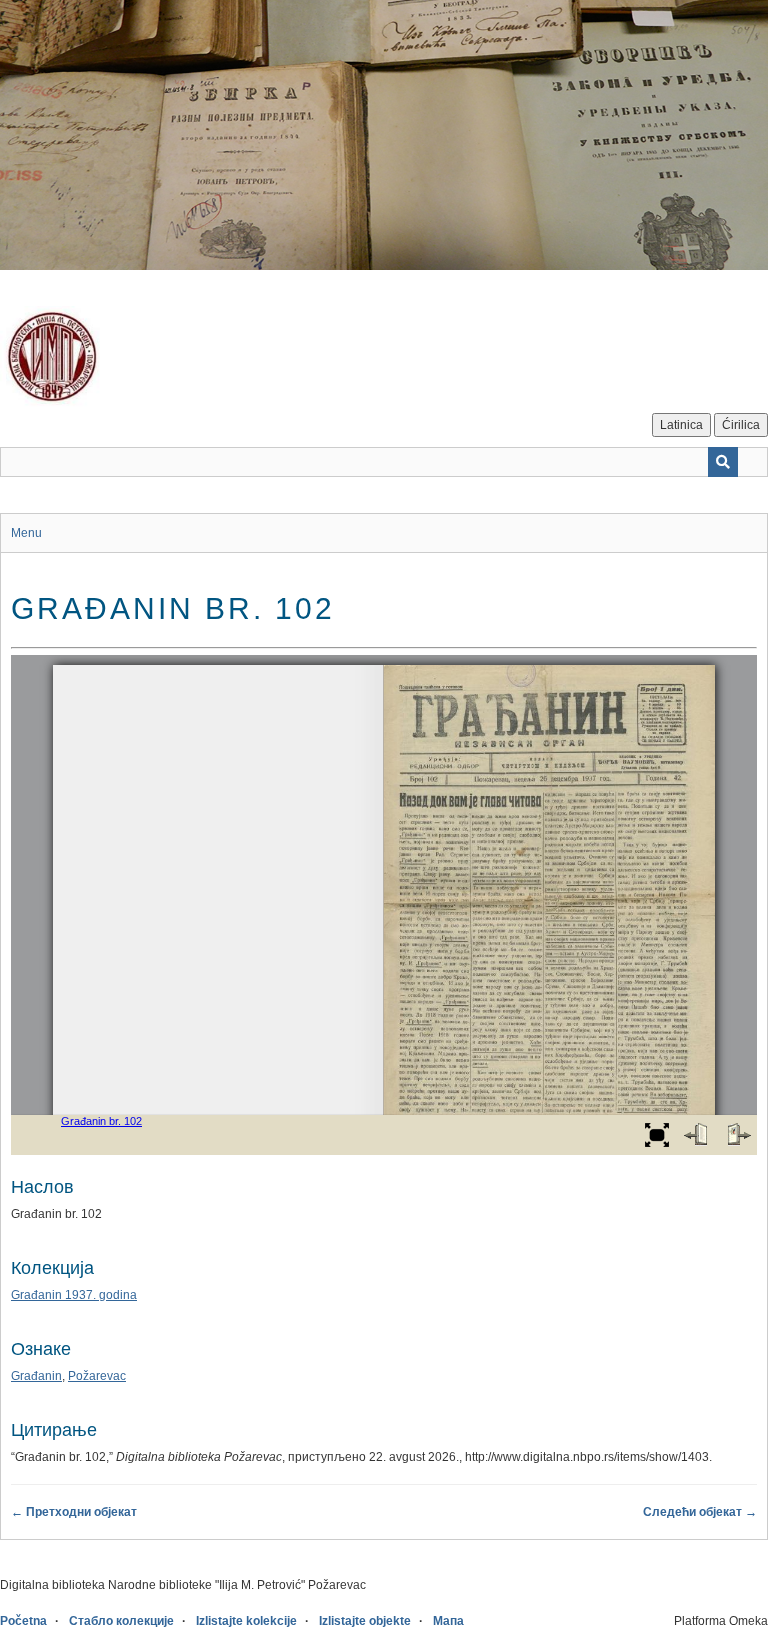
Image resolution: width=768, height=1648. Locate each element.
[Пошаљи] (723, 462)
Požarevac (97, 1376)
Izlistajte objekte (365, 1621)
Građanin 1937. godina (74, 1295)
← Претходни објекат (74, 1512)
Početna (23, 1621)
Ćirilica (741, 425)
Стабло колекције (121, 1621)
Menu (26, 533)
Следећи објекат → (700, 1512)
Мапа (448, 1621)
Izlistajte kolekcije (246, 1621)
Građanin (36, 1376)
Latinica (681, 425)
